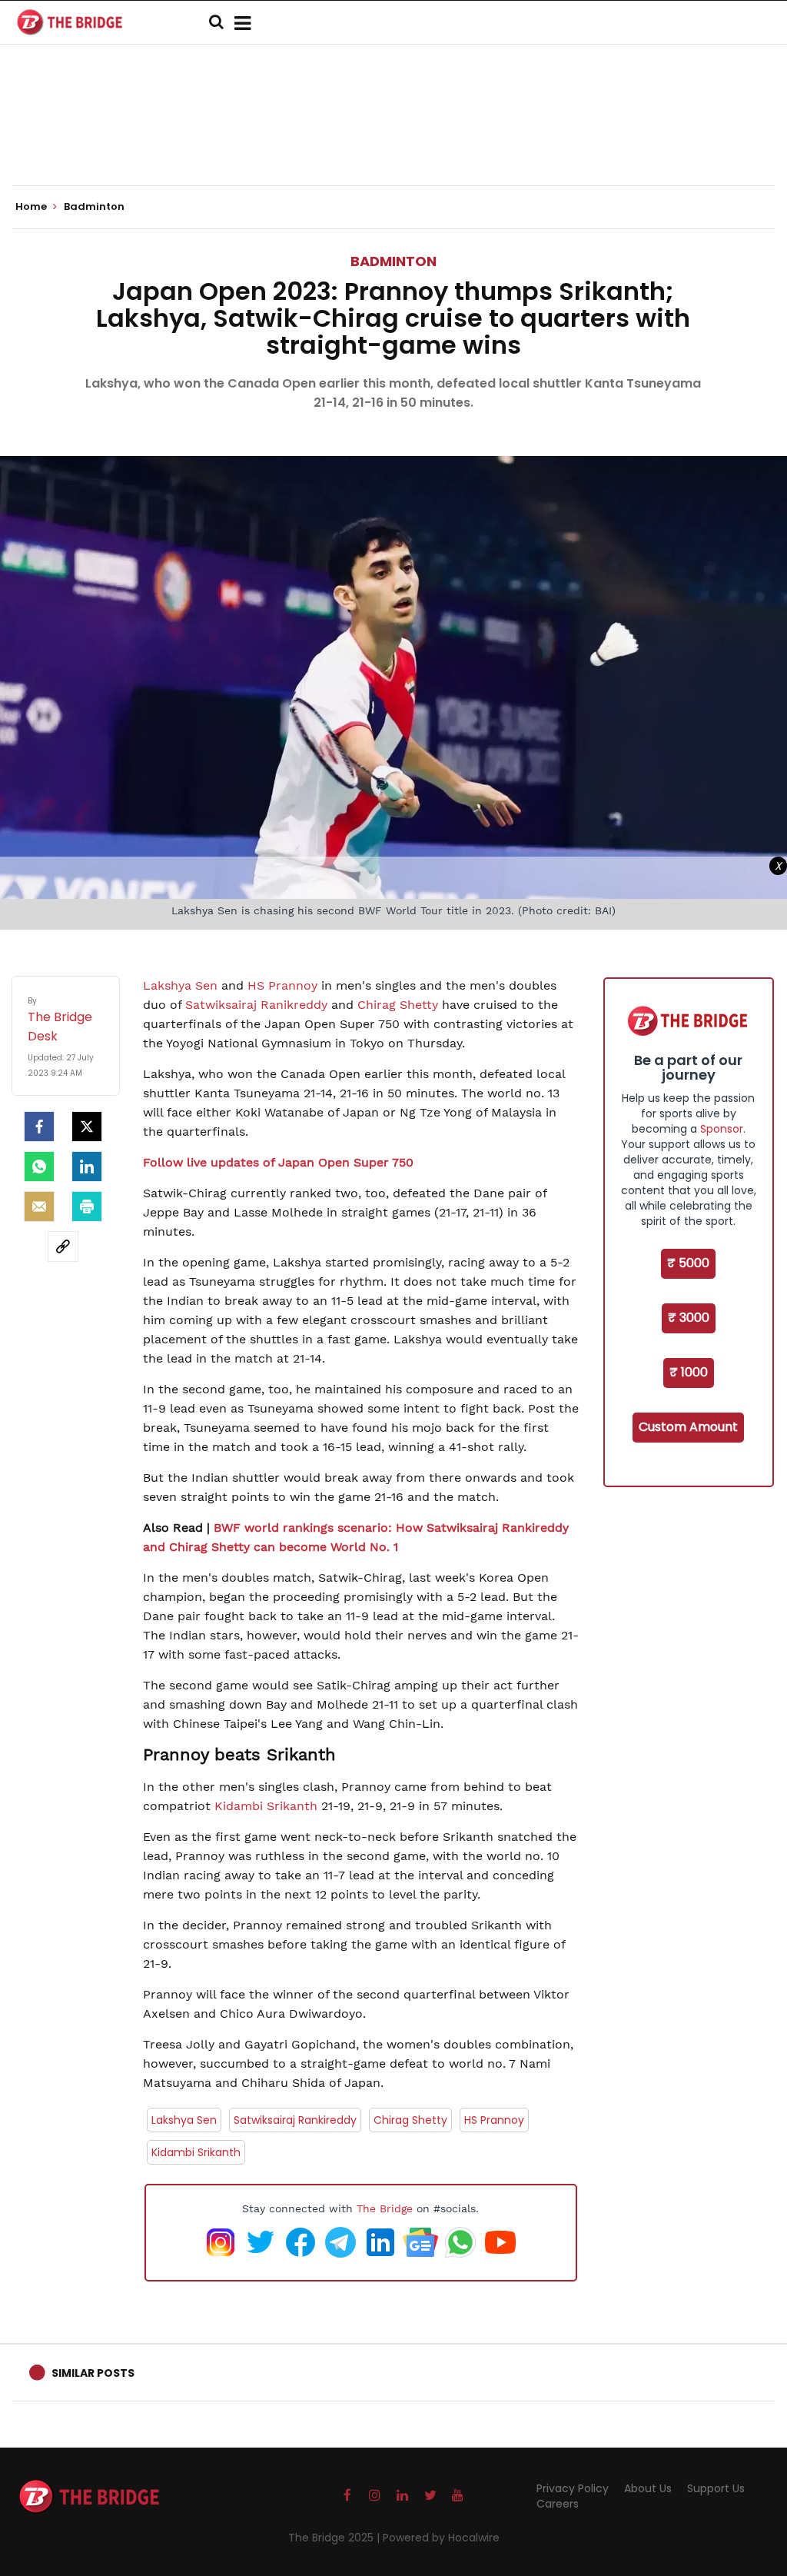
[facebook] (39, 1127)
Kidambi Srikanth (266, 1806)
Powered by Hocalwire (441, 2538)
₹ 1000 (689, 1372)
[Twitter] (87, 1127)
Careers (558, 2504)
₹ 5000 (688, 1263)
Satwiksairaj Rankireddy (295, 2120)
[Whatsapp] (39, 1167)
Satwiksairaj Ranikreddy (256, 1005)
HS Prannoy (282, 985)
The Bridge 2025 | (335, 2538)
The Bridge (385, 2208)
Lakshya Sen (180, 985)
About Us (648, 2488)
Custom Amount (688, 1427)
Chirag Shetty (398, 1005)
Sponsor (722, 1129)
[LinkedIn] (87, 1167)
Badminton (393, 261)
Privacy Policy (573, 2488)
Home (32, 207)
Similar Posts (93, 2373)
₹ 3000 (689, 1318)
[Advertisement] (393, 138)
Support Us (716, 2488)
